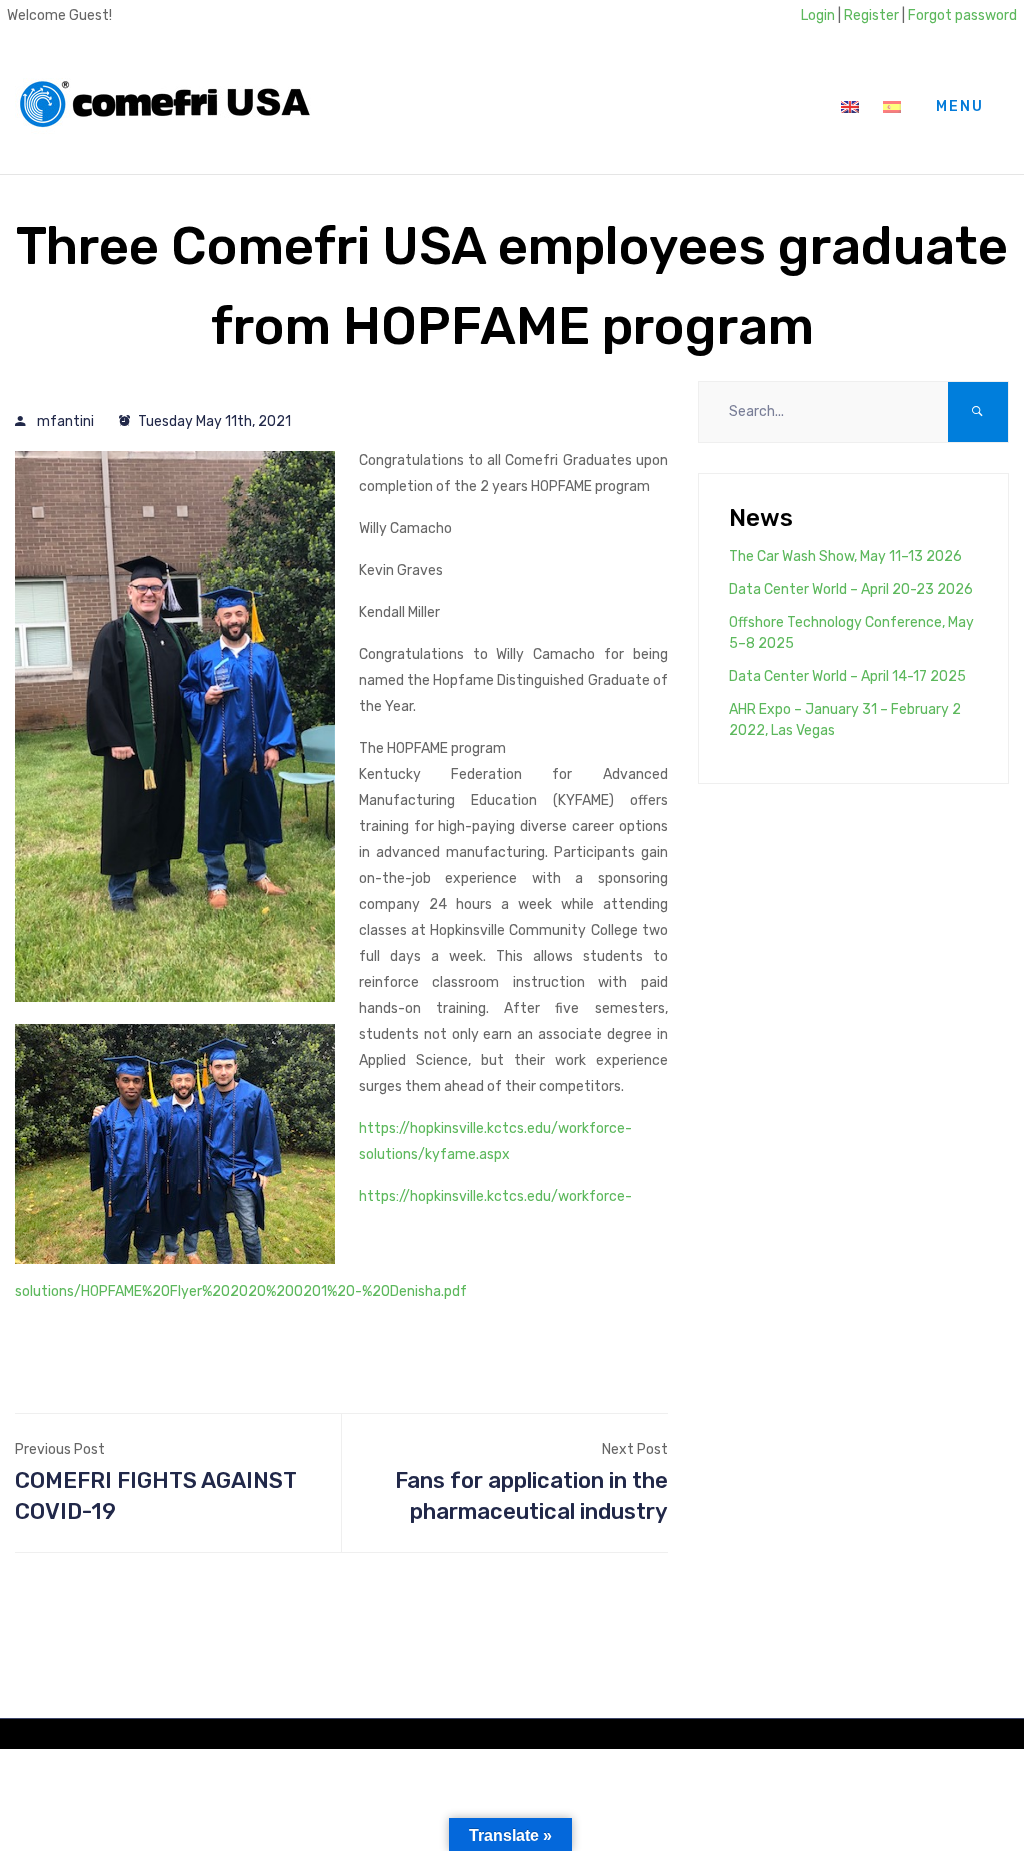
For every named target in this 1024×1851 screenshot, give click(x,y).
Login (818, 15)
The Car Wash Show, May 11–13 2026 (845, 556)
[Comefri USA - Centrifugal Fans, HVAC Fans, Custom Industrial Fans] (165, 106)
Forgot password (962, 15)
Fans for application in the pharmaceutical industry (531, 1496)
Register (871, 15)
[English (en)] (850, 106)
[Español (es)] (892, 106)
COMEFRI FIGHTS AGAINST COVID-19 (155, 1496)
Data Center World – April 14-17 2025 (847, 676)
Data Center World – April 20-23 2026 (851, 589)
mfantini (65, 421)
